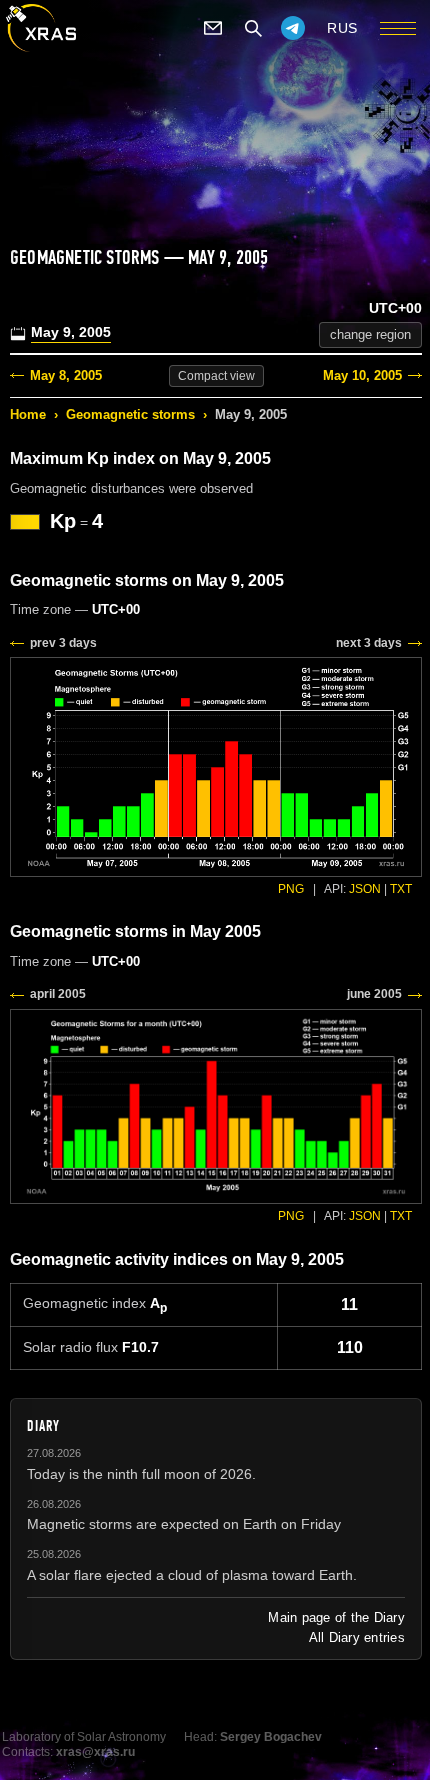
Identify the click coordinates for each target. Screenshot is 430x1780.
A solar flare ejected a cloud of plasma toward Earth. (192, 1575)
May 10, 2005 (362, 375)
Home (28, 414)
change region (370, 334)
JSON (365, 889)
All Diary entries (357, 1637)
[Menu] (398, 28)
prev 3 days (63, 643)
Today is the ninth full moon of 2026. (141, 1474)
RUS (342, 28)
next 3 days (369, 643)
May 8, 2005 (66, 375)
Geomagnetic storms (130, 414)
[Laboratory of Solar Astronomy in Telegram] (293, 28)
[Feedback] (213, 28)
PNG (291, 889)
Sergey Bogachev (271, 1737)
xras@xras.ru (95, 1752)
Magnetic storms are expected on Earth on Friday (184, 1524)
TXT (401, 889)
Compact (216, 376)
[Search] (253, 28)
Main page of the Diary (336, 1617)
